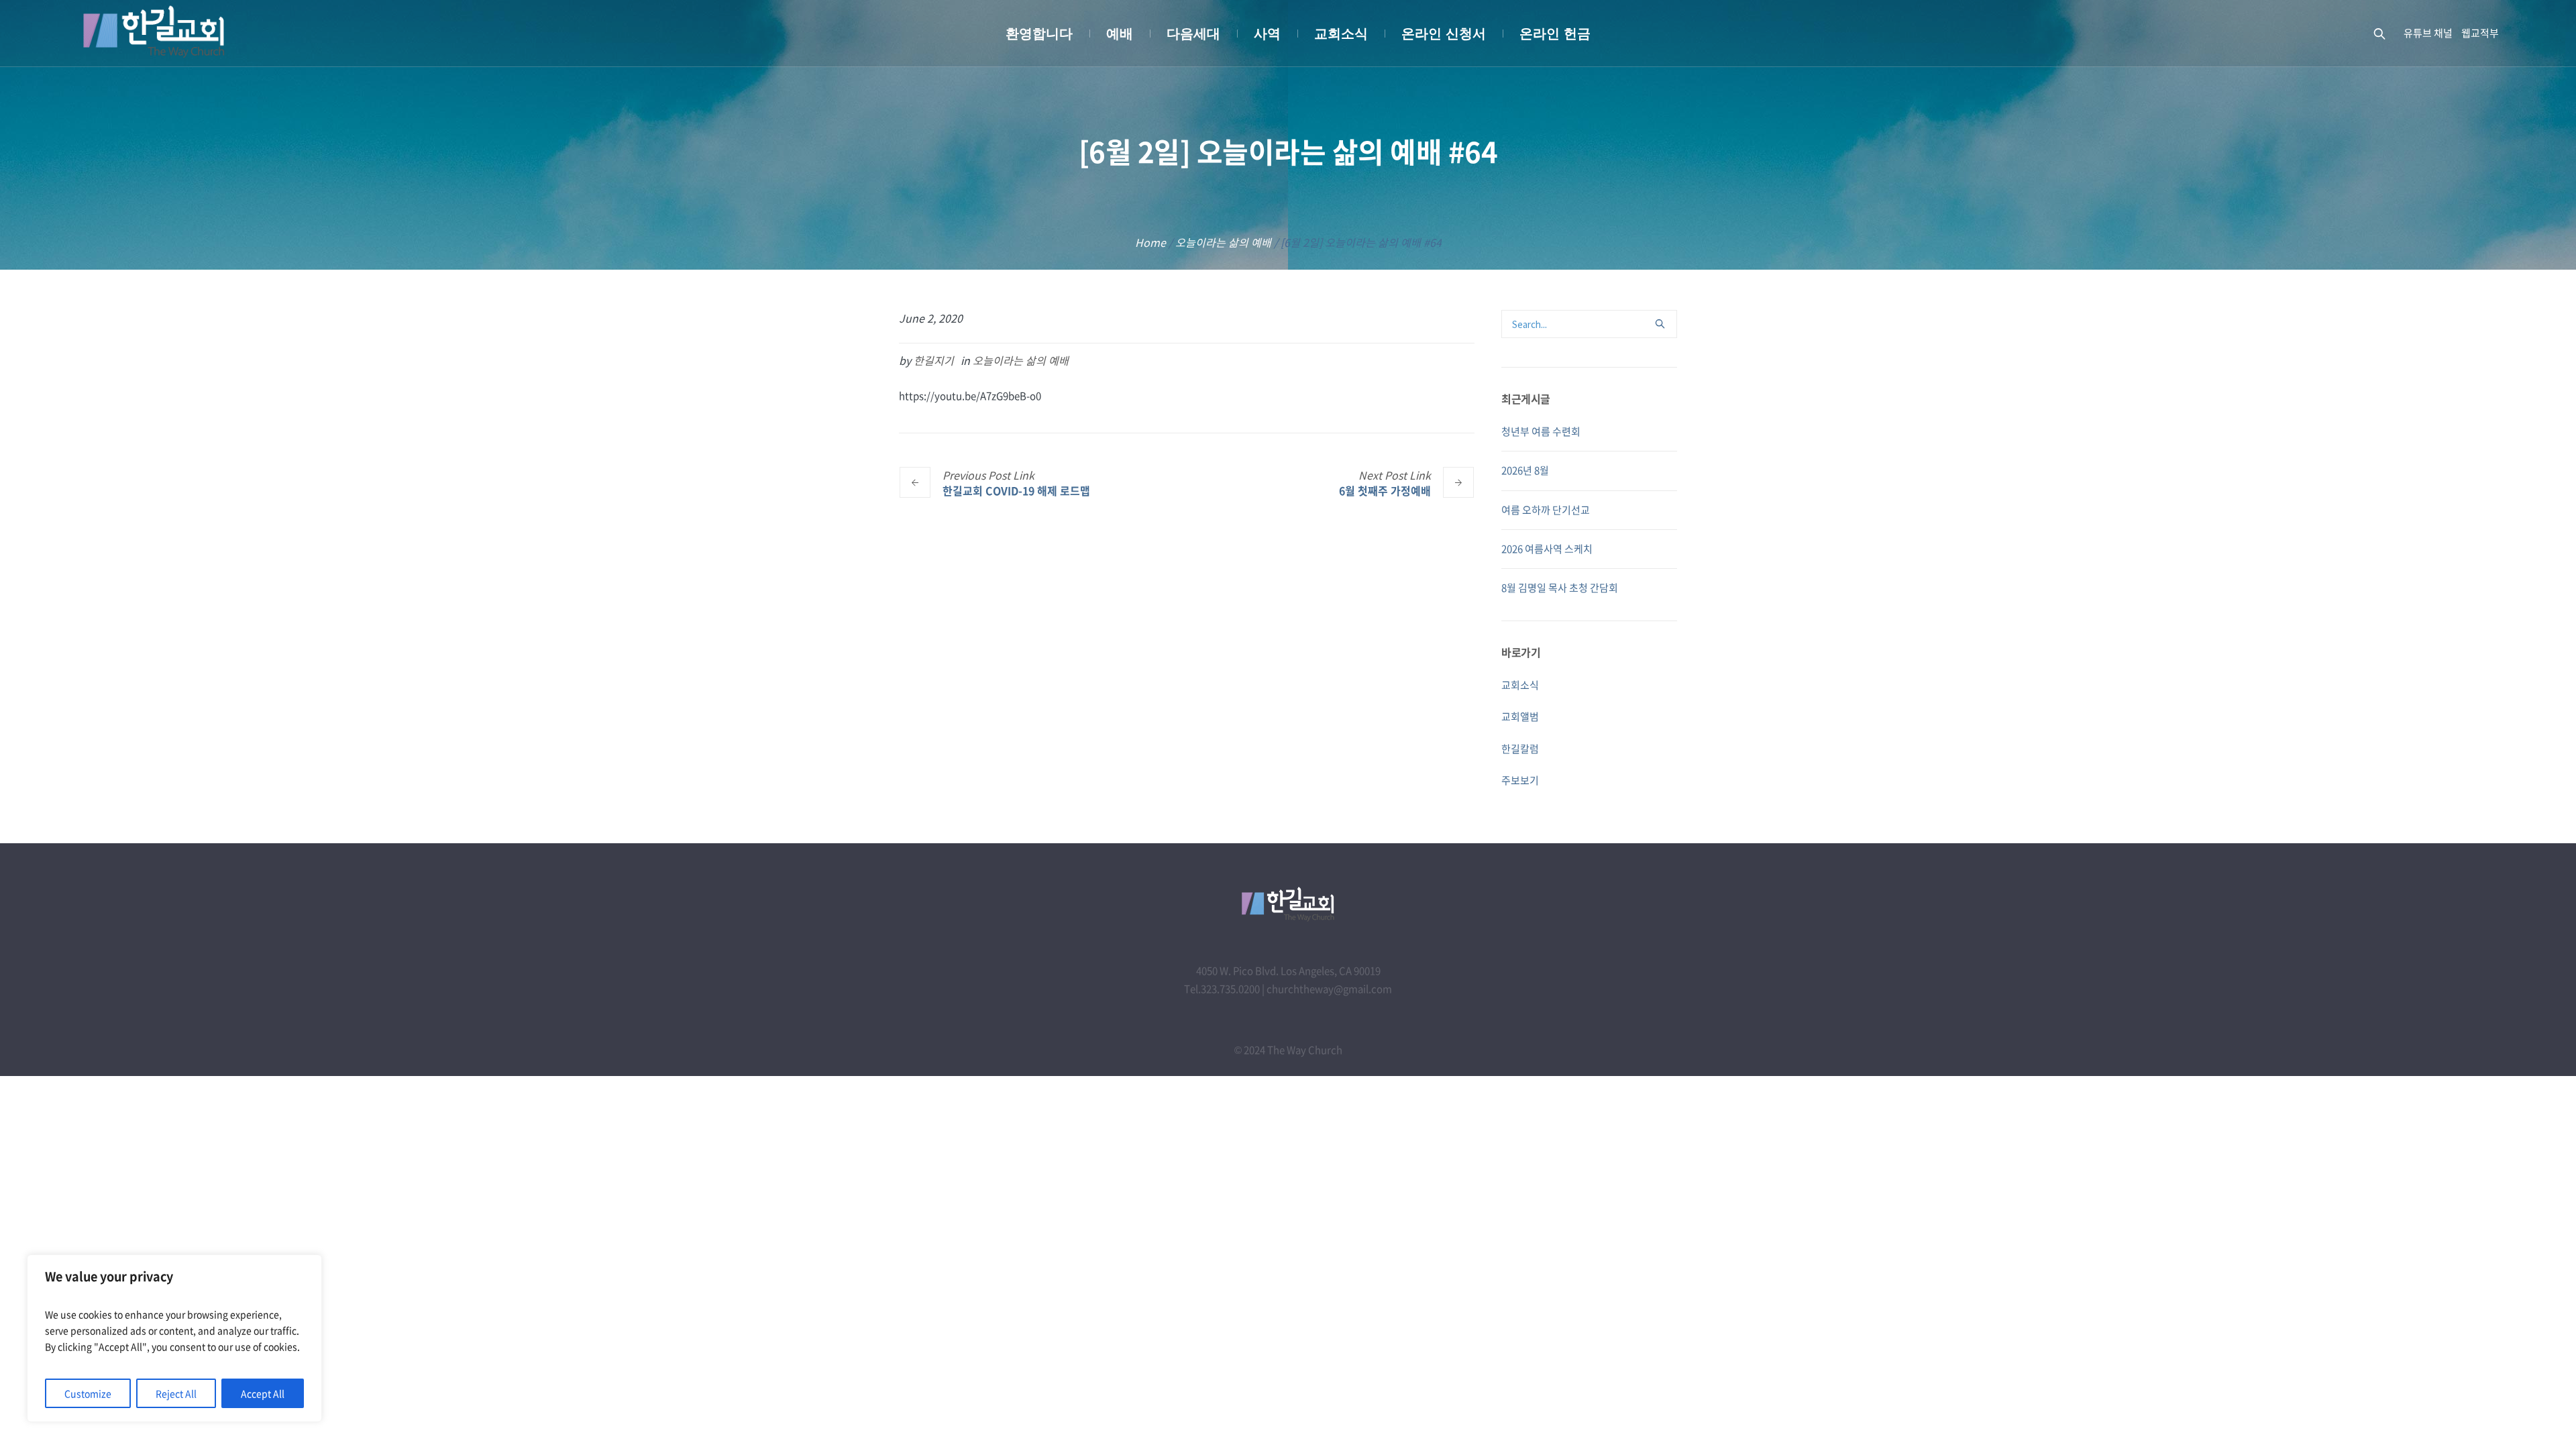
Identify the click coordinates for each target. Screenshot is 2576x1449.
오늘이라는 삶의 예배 (1223, 242)
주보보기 (1520, 780)
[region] (174, 1338)
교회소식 (1520, 685)
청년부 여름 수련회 (1541, 431)
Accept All (263, 1393)
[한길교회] (1288, 904)
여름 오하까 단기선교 (1546, 510)
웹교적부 (2480, 33)
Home (1150, 242)
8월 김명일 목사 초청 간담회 (1560, 588)
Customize (88, 1393)
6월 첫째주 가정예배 (1385, 490)
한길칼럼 (1520, 749)
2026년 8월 (1525, 470)
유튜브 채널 (2428, 33)
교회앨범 (1520, 716)
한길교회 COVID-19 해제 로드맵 (1016, 490)
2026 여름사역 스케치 (1547, 549)
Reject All (176, 1393)
